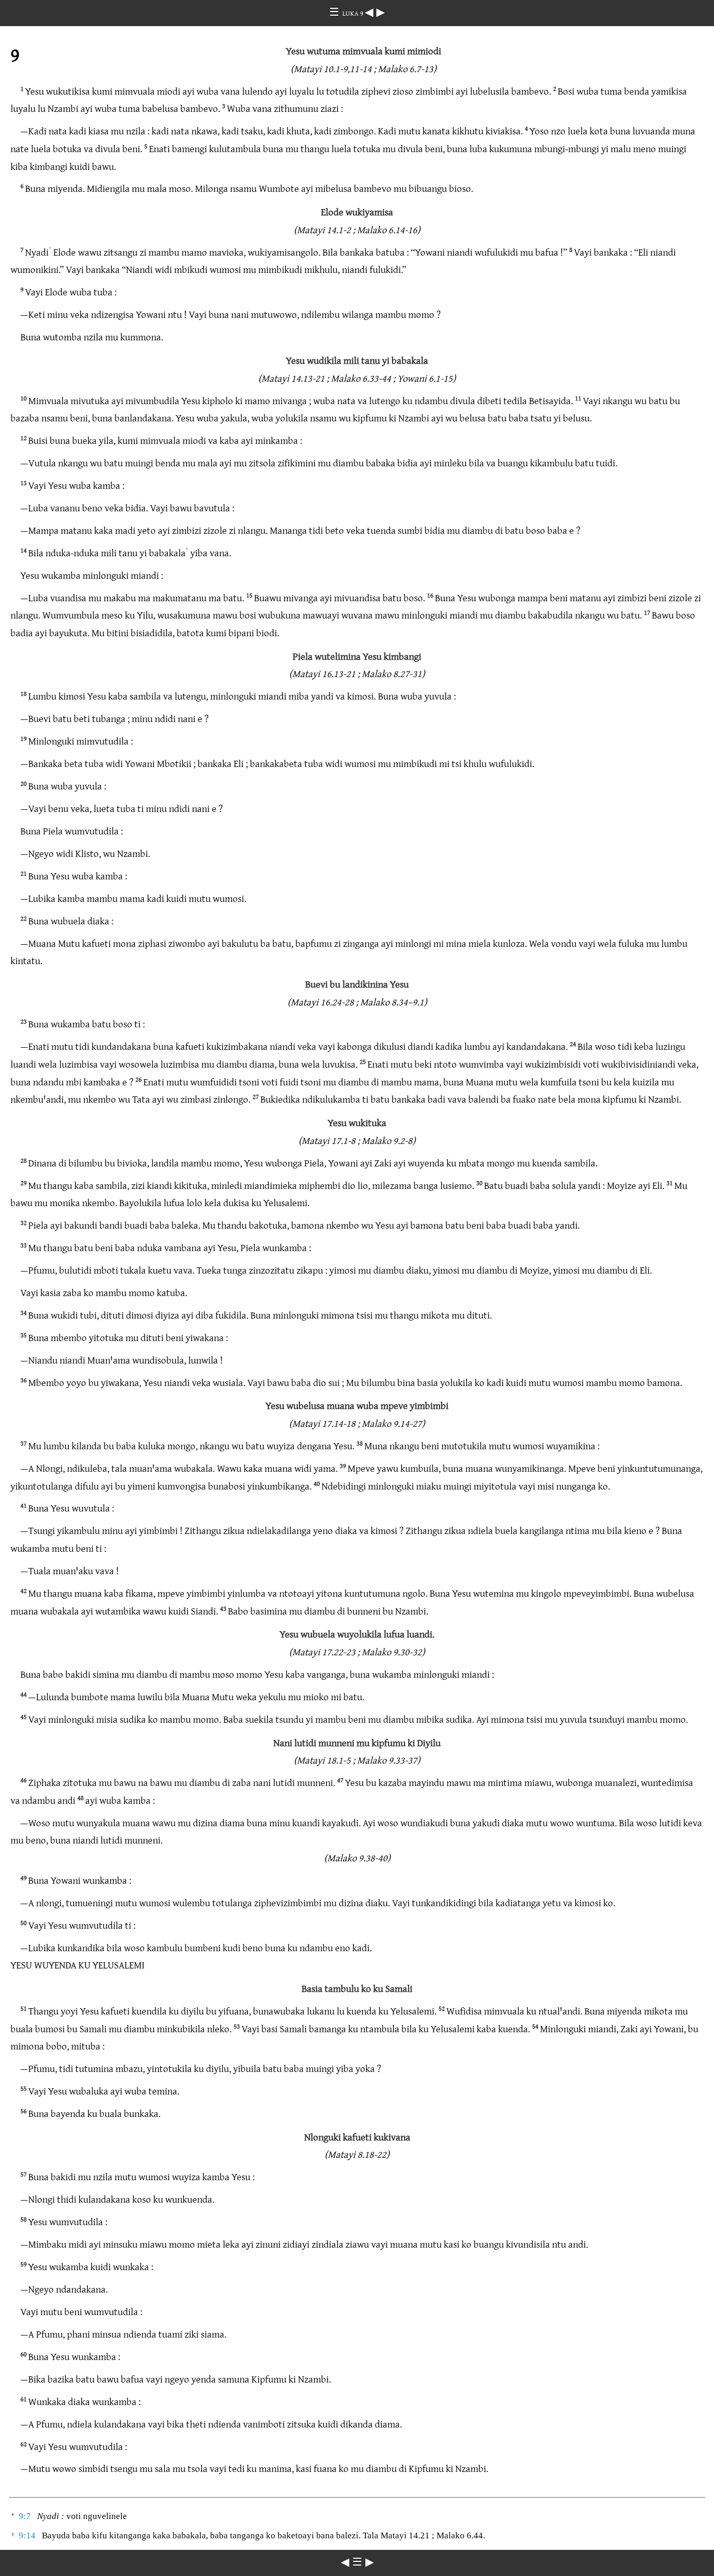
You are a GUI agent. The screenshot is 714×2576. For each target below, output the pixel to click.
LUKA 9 (354, 13)
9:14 (27, 2535)
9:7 (25, 2516)
